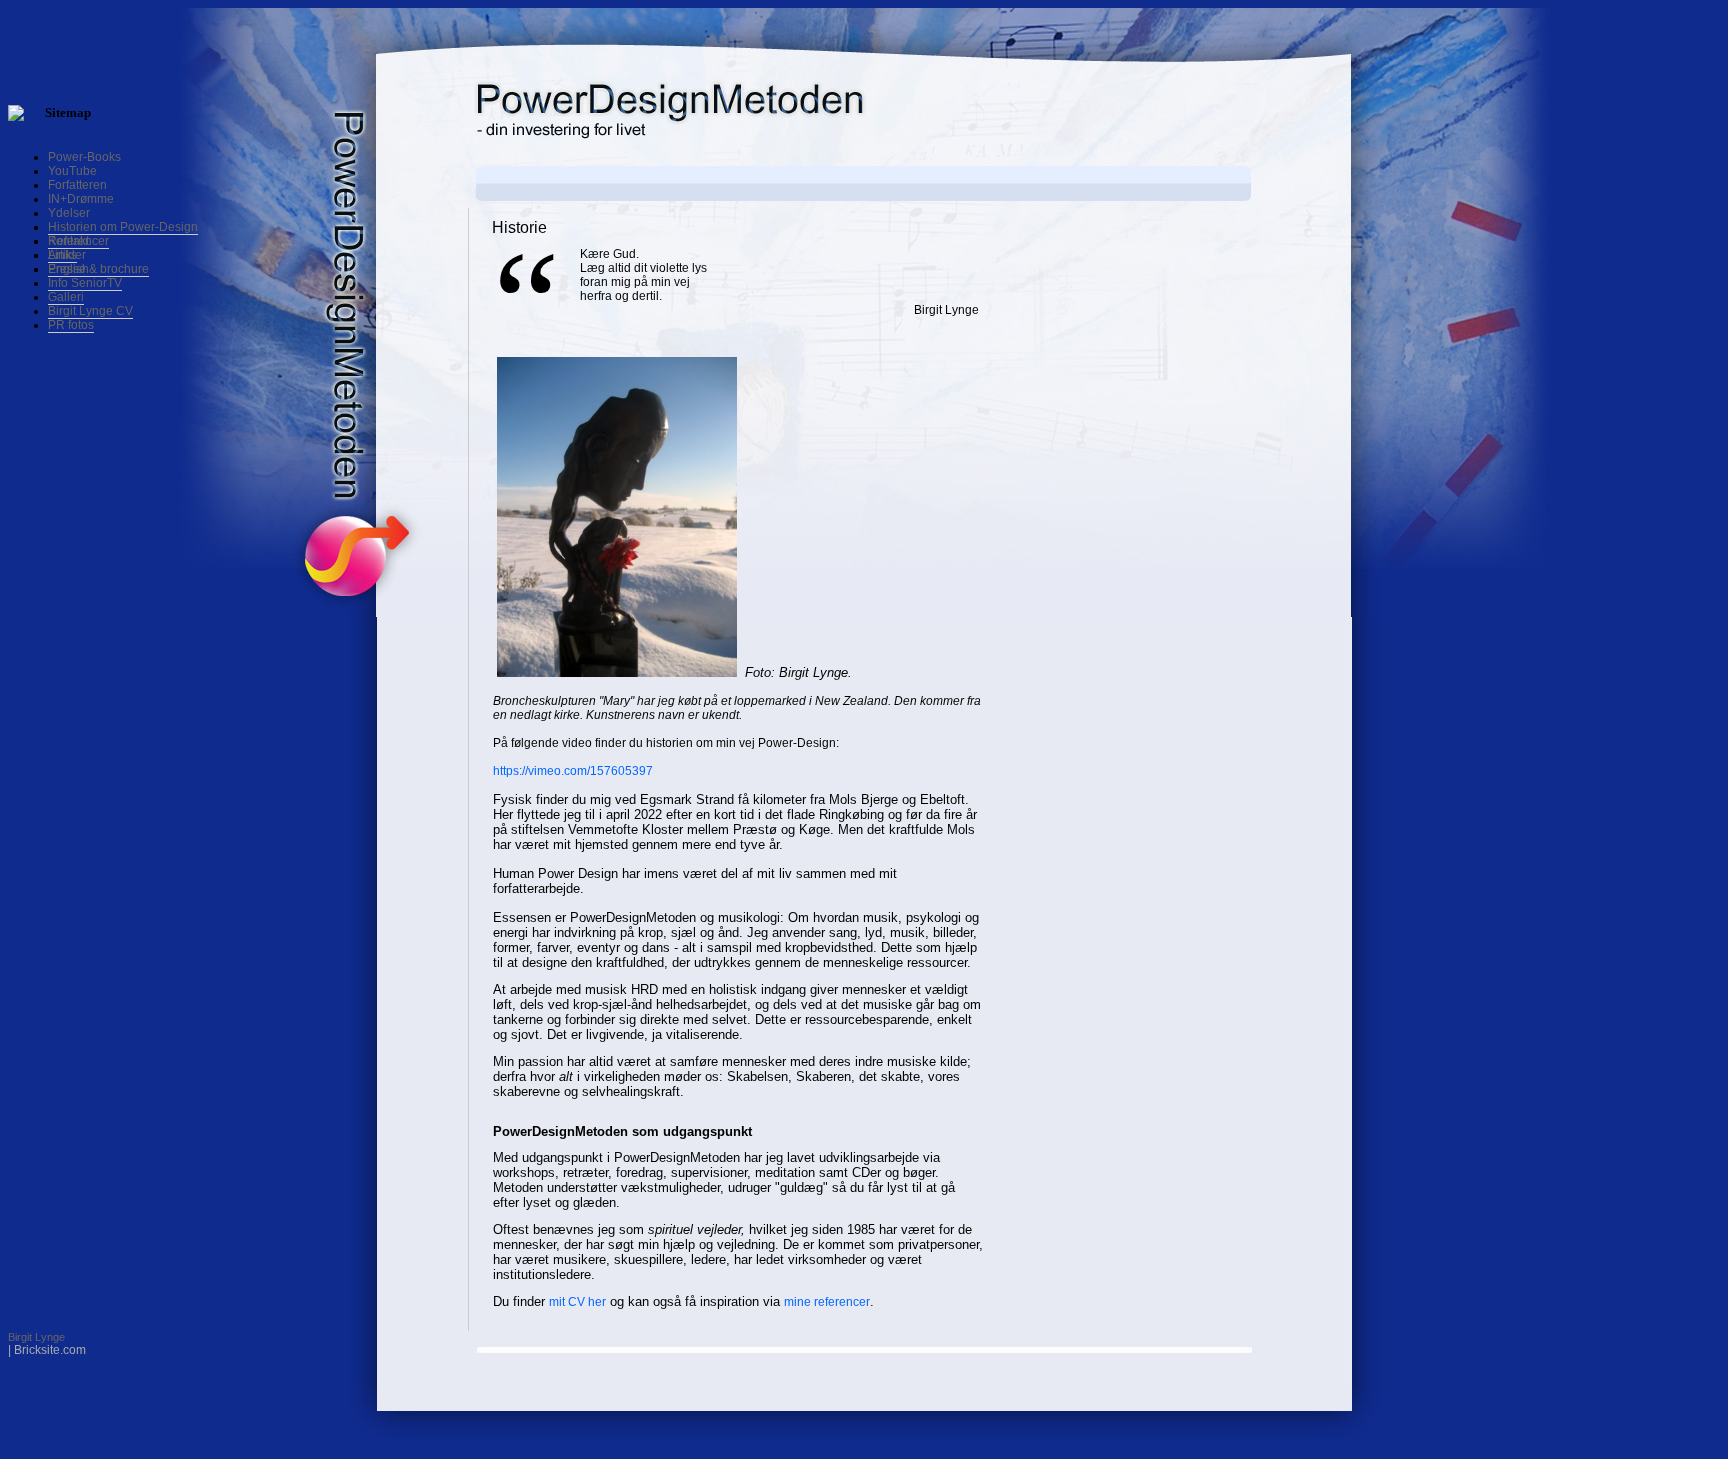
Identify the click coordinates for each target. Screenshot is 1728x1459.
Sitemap (68, 112)
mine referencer (827, 1302)
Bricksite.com (50, 1350)
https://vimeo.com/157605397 (573, 771)
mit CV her (577, 1302)
